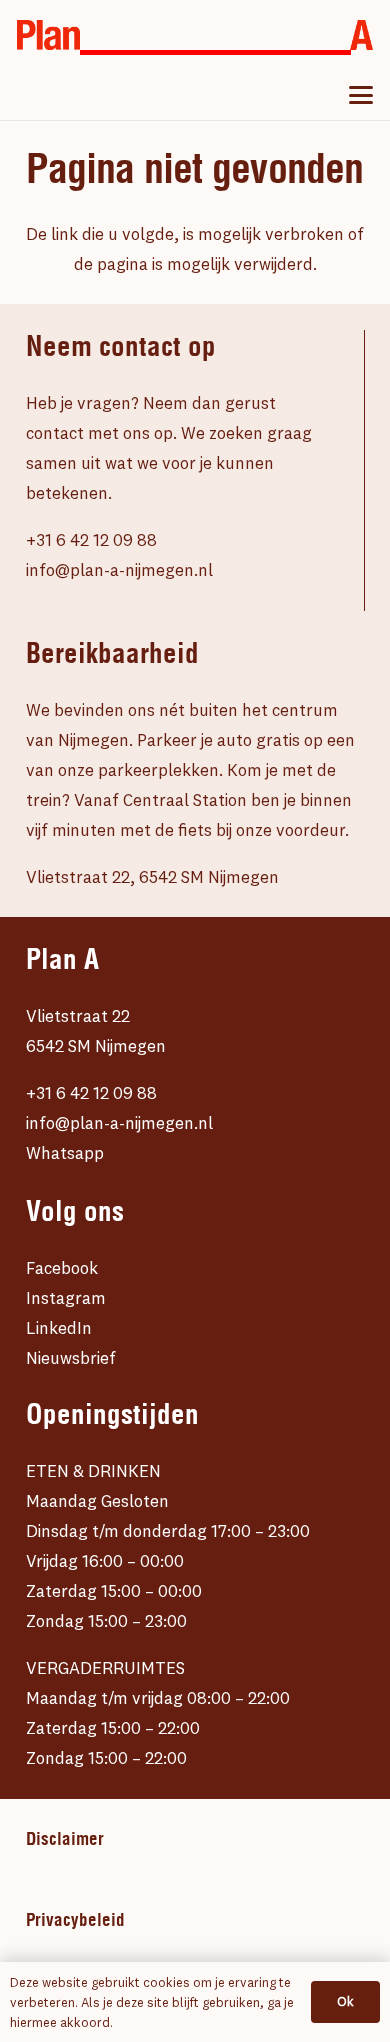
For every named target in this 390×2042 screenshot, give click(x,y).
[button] (360, 95)
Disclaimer (65, 1839)
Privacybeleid (75, 1920)
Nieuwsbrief (71, 1357)
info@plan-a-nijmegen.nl (119, 569)
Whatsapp (65, 1152)
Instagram (66, 1297)
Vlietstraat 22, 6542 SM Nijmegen (152, 876)
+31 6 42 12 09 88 (91, 539)
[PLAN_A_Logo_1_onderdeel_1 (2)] (48, 35)
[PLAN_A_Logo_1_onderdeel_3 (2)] (361, 35)
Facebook (62, 1267)
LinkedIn (59, 1327)
